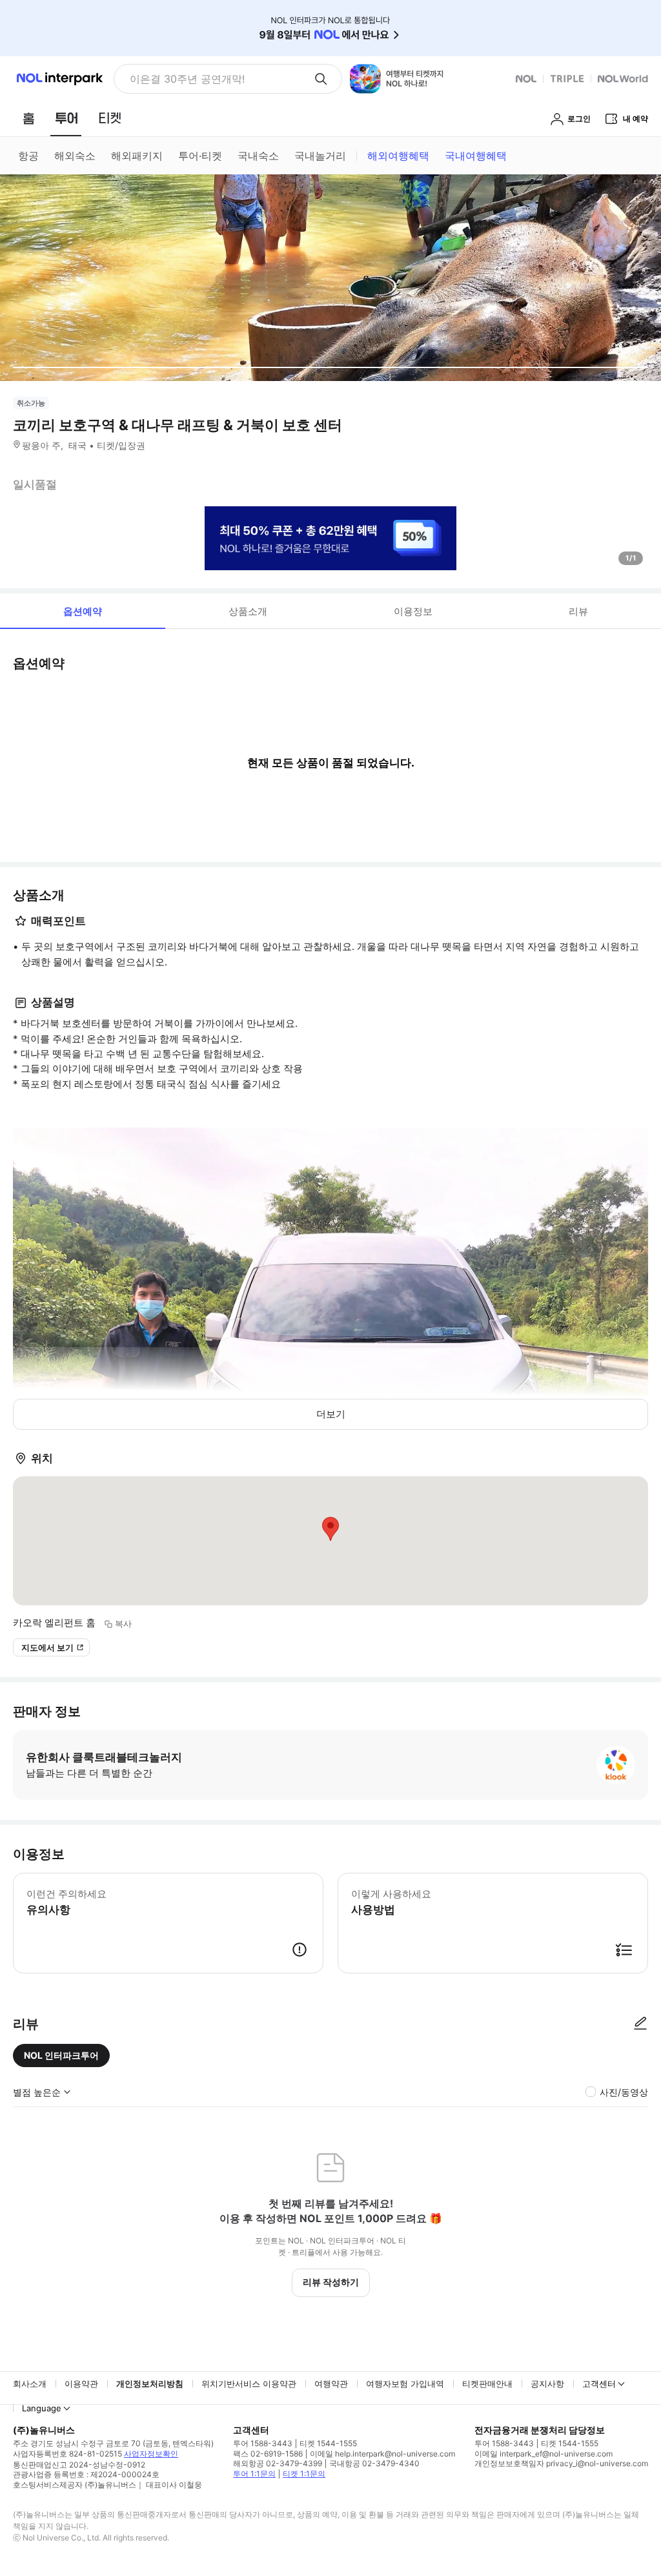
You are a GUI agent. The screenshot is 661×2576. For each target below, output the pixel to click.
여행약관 (331, 2384)
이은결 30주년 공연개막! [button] (187, 79)
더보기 (331, 1414)
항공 (28, 156)
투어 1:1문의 (254, 2474)
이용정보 (413, 611)
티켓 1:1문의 (304, 2474)
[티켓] (110, 118)
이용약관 (81, 2384)
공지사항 (547, 2384)
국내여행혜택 (476, 156)
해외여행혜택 (398, 156)
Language (42, 2408)
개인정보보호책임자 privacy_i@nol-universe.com (561, 2463)
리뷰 (578, 611)
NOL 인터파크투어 (61, 2055)
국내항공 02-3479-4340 (374, 2463)
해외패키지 (137, 156)
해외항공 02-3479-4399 (278, 2463)
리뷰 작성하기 (331, 2282)
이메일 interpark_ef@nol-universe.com (544, 2454)
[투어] (66, 118)
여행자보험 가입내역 (405, 2384)
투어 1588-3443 (263, 2443)
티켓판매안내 (487, 2384)
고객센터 (599, 2384)
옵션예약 (83, 611)
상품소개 (248, 611)
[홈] (28, 118)
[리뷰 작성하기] (640, 2024)
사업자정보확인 (151, 2454)
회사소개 (30, 2384)
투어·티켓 (200, 156)
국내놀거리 (320, 156)
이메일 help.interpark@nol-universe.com (382, 2454)
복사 (123, 1623)
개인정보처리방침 (150, 2384)
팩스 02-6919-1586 (268, 2454)
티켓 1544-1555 (328, 2443)
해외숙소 (75, 156)
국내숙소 (258, 156)
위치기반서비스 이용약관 (249, 2384)
